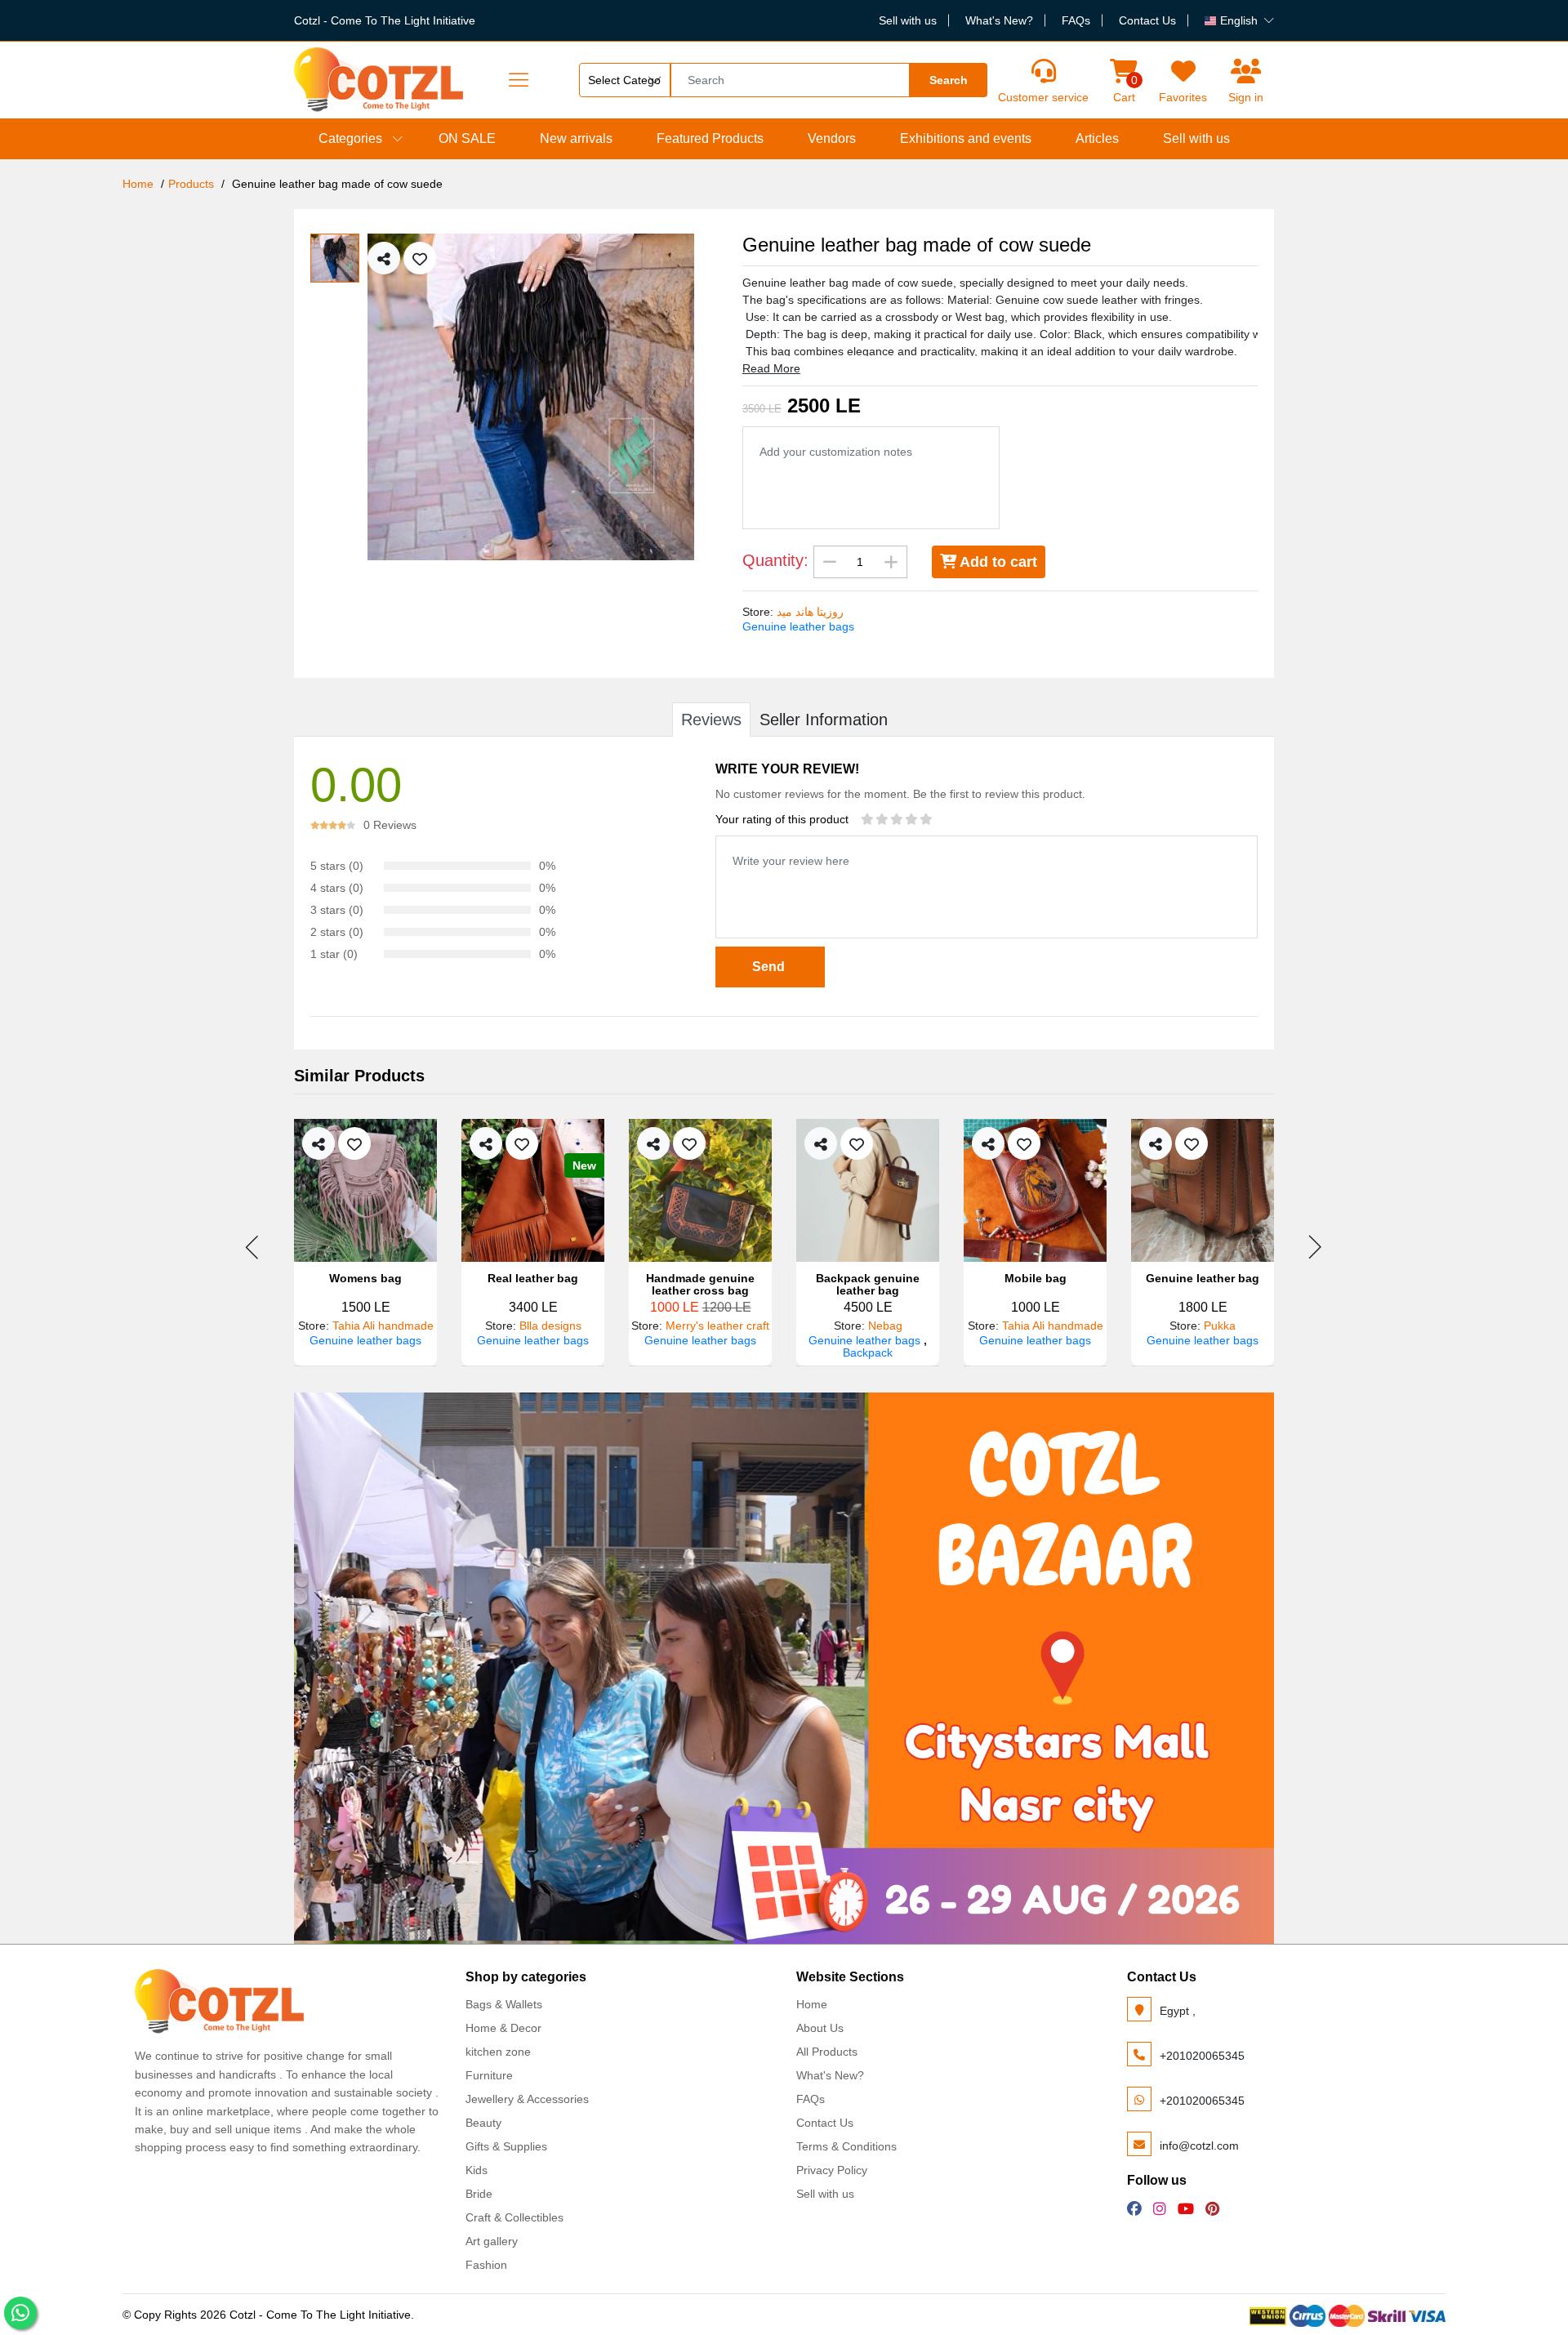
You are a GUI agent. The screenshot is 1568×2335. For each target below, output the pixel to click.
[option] (543, 397)
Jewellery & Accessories (527, 2099)
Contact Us (1147, 20)
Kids (477, 2170)
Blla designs (550, 1326)
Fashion (486, 2265)
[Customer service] (1043, 71)
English (1239, 20)
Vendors (832, 138)
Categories (350, 138)
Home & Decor (503, 2028)
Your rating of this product (782, 819)
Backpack (868, 1352)
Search (949, 80)
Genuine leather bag (1203, 1279)
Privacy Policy (832, 2170)
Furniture (489, 2075)
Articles (1097, 138)
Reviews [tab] (711, 720)
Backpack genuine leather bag (868, 1285)
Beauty (483, 2123)
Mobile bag (1036, 1279)
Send (770, 967)
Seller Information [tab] (824, 720)
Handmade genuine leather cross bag (700, 1285)
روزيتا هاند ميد (810, 612)
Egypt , (1178, 2011)
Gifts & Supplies (506, 2146)
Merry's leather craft (717, 1326)
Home (138, 184)
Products (191, 184)
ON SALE (467, 138)
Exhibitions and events (966, 138)
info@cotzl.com (1199, 2146)
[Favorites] (1183, 71)
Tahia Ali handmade (383, 1326)
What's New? (999, 20)
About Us (820, 2028)
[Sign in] (1246, 71)
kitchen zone (498, 2052)
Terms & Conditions (846, 2146)
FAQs (1076, 20)
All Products (827, 2052)
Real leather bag (533, 1279)
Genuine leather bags (798, 626)
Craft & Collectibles (514, 2217)
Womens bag (365, 1279)
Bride (479, 2194)
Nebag (885, 1326)
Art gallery (492, 2241)
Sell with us (908, 20)
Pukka (1220, 1326)
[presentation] (253, 1247)
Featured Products (710, 138)
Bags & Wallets (504, 2004)
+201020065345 (1202, 2056)
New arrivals (576, 138)
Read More (771, 368)
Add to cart (997, 562)
